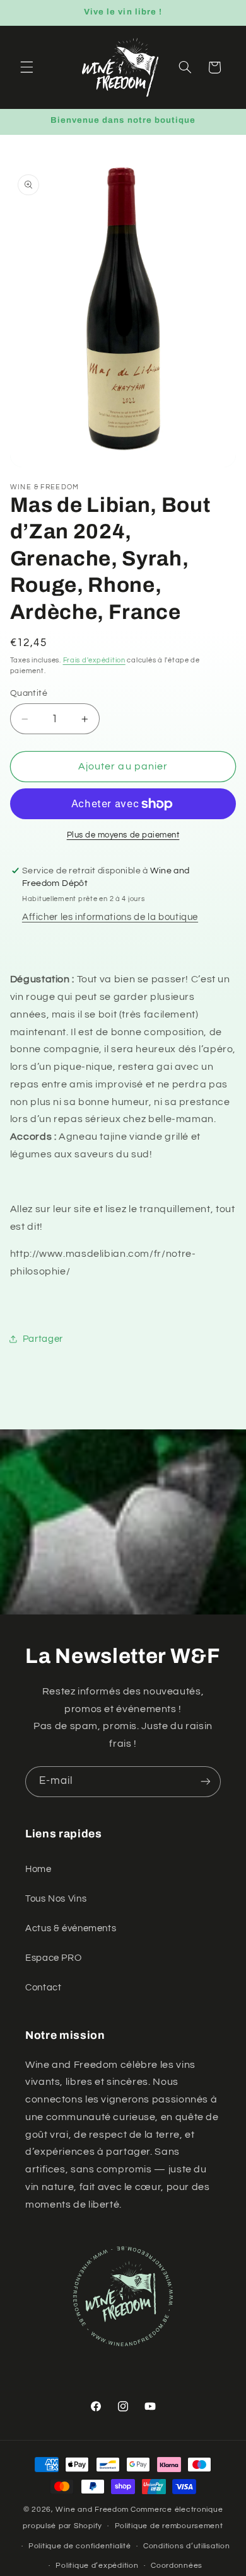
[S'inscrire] (206, 1782)
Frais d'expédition (94, 660)
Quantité (29, 693)
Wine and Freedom (92, 2510)
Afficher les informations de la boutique (110, 917)
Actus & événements (71, 1928)
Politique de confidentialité (80, 2546)
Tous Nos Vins (56, 1899)
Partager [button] (43, 1339)
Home (38, 1869)
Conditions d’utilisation (187, 2546)
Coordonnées (177, 2566)
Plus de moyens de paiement (123, 835)
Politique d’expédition (97, 2566)
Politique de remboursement (169, 2526)
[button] (26, 67)
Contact (43, 1988)
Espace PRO (53, 1958)
